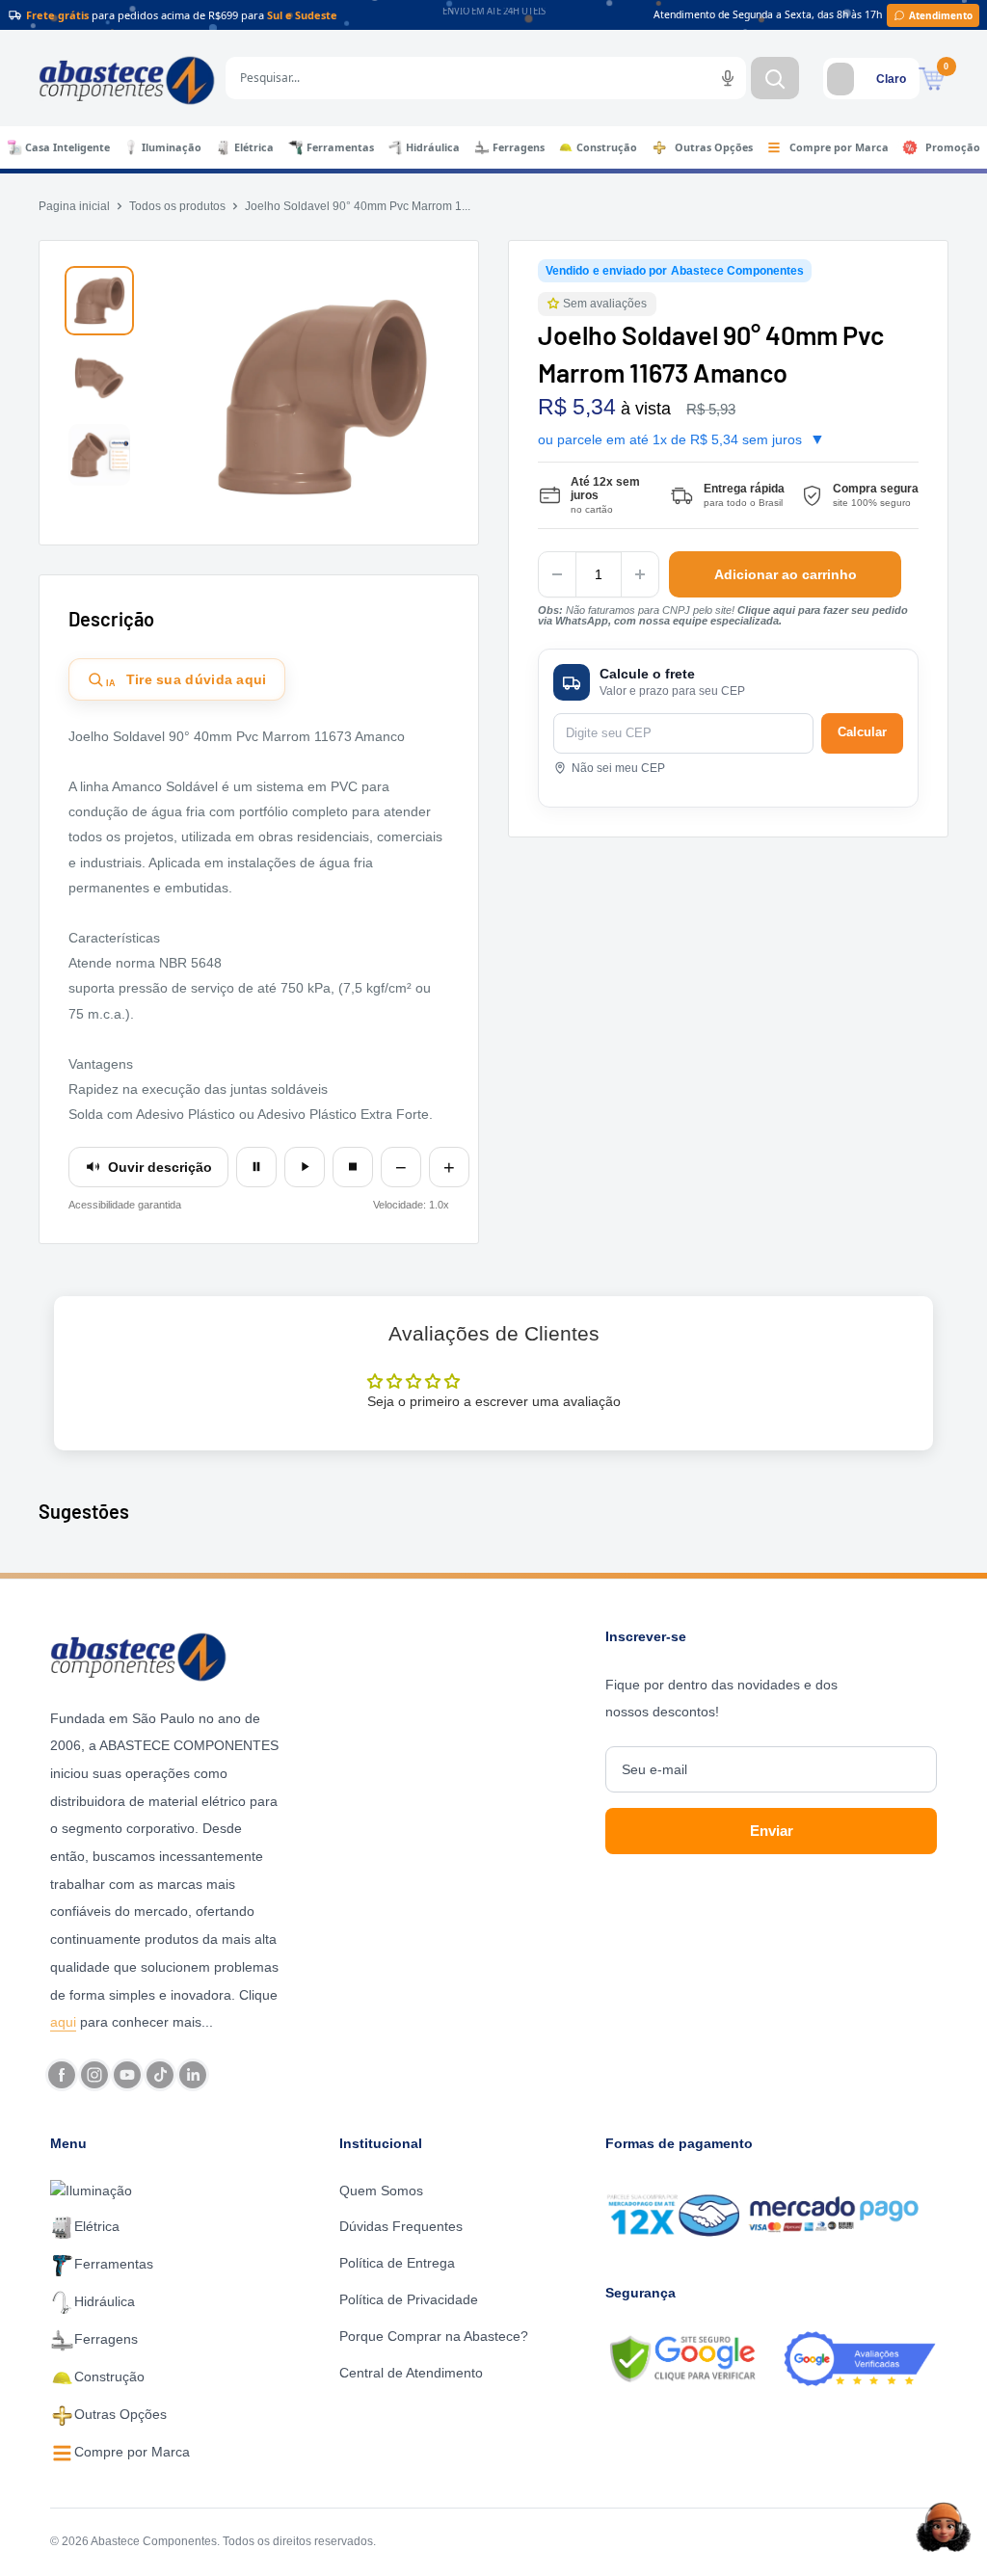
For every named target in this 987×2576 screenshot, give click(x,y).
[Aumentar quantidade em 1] (640, 574)
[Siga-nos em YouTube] (127, 2075)
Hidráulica (433, 147)
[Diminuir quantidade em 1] (557, 574)
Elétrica (254, 147)
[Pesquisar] (775, 78)
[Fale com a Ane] (944, 2527)
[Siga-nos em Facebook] (62, 2075)
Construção (607, 147)
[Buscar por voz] (728, 78)
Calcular (862, 732)
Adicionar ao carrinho (786, 574)
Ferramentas (340, 147)
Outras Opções (714, 147)
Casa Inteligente (67, 147)
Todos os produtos (177, 206)
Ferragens (519, 147)
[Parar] (353, 1167)
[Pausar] (256, 1167)
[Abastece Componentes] (167, 1655)
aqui (63, 2022)
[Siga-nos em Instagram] (94, 2075)
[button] (555, 304)
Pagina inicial (74, 206)
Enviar (772, 1831)
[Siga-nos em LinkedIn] (193, 2075)
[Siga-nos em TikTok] (160, 2075)
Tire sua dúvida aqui (187, 680)
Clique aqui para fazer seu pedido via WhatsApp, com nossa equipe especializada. (723, 615)
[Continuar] (305, 1167)
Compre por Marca (839, 147)
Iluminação (172, 147)
